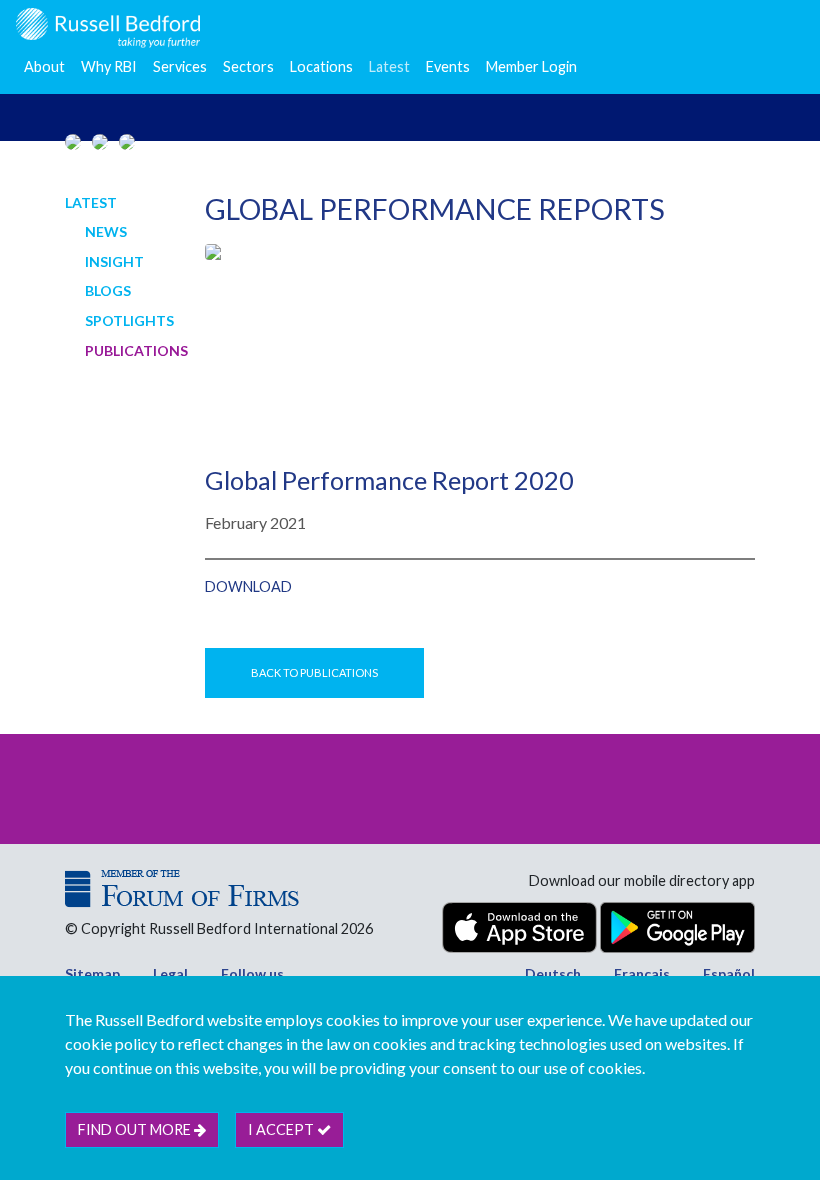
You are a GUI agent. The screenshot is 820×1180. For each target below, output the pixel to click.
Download (248, 586)
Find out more (136, 1129)
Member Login (531, 66)
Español (729, 973)
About (44, 66)
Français (642, 973)
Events (448, 66)
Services (180, 66)
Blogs (108, 290)
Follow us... (257, 973)
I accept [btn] (282, 1129)
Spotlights (129, 320)
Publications (136, 350)
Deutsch (553, 973)
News (106, 231)
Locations (321, 66)
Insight (114, 261)
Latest (389, 66)
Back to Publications (314, 672)
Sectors (248, 66)
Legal (170, 973)
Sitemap (92, 973)
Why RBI (109, 66)
